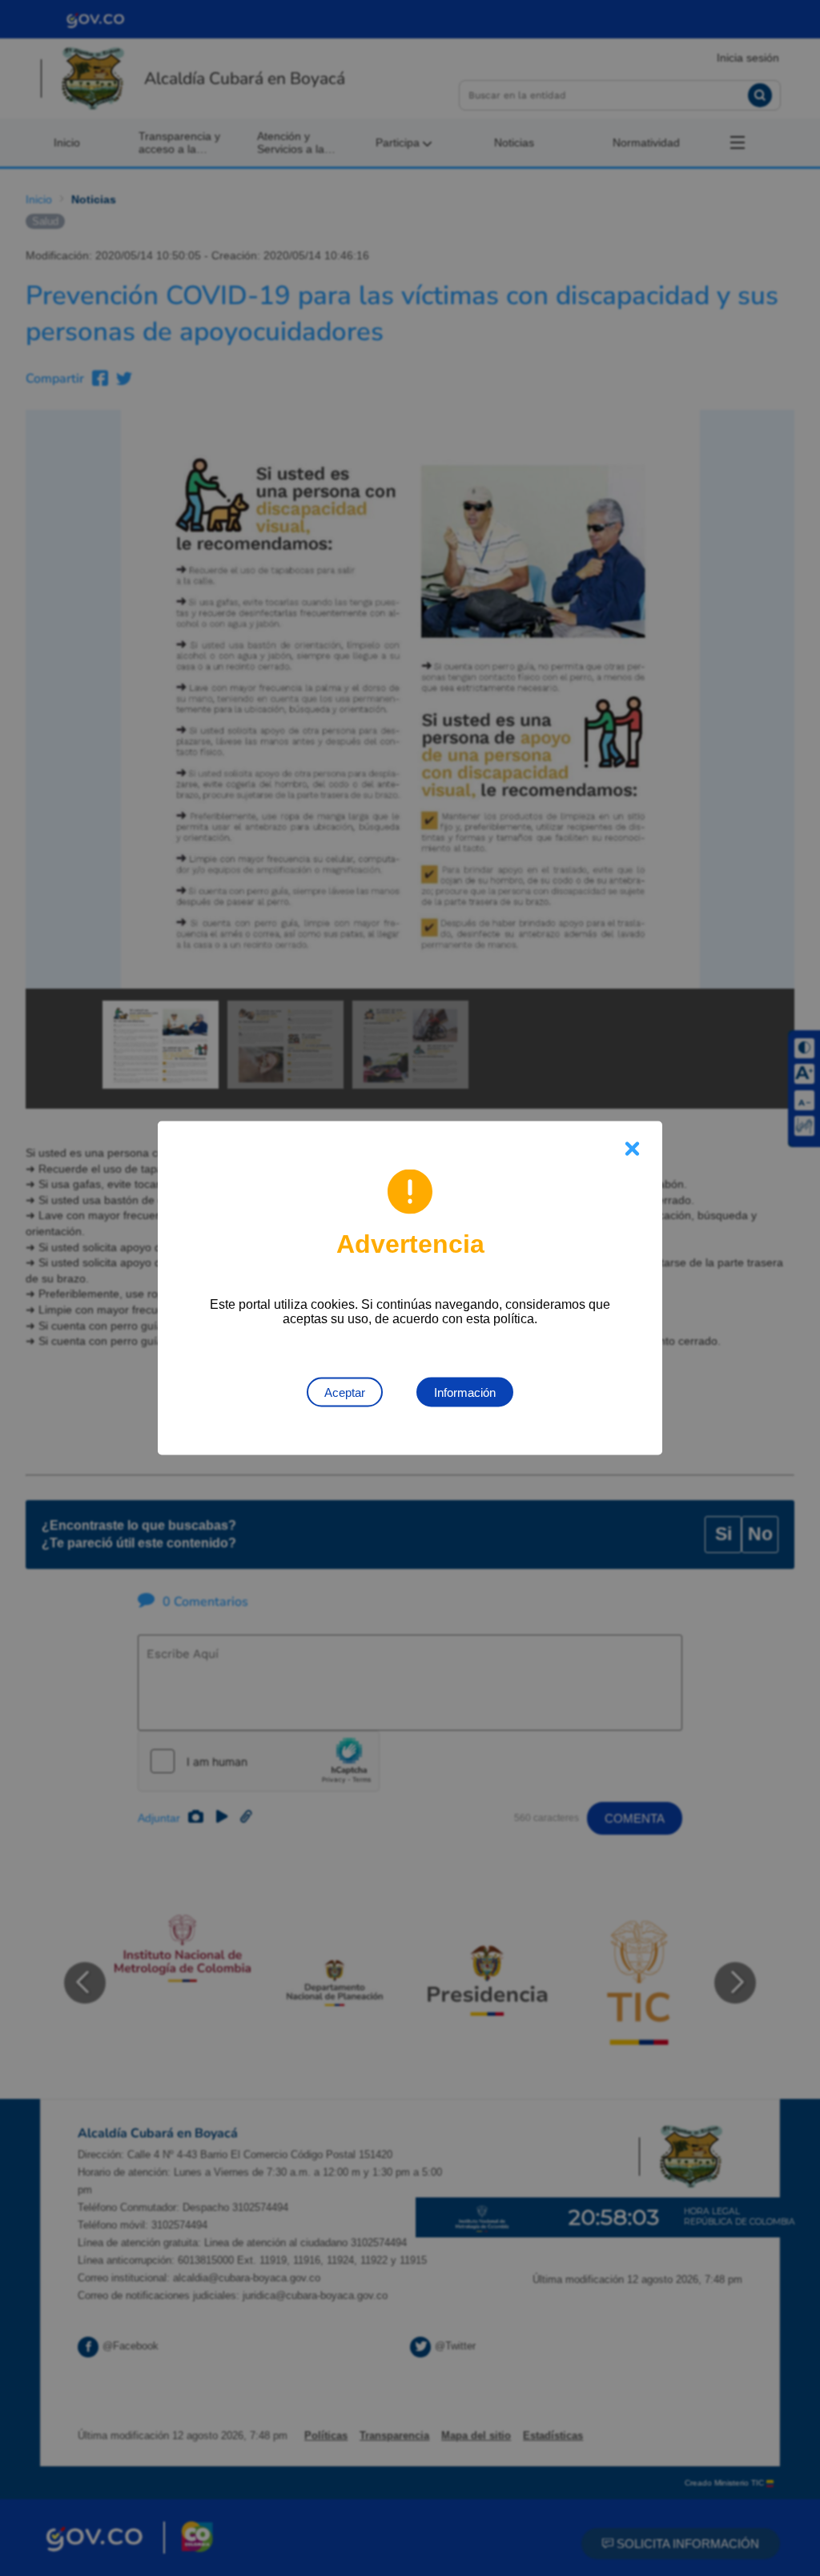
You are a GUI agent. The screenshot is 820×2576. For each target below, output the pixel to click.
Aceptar (345, 1392)
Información (465, 1392)
